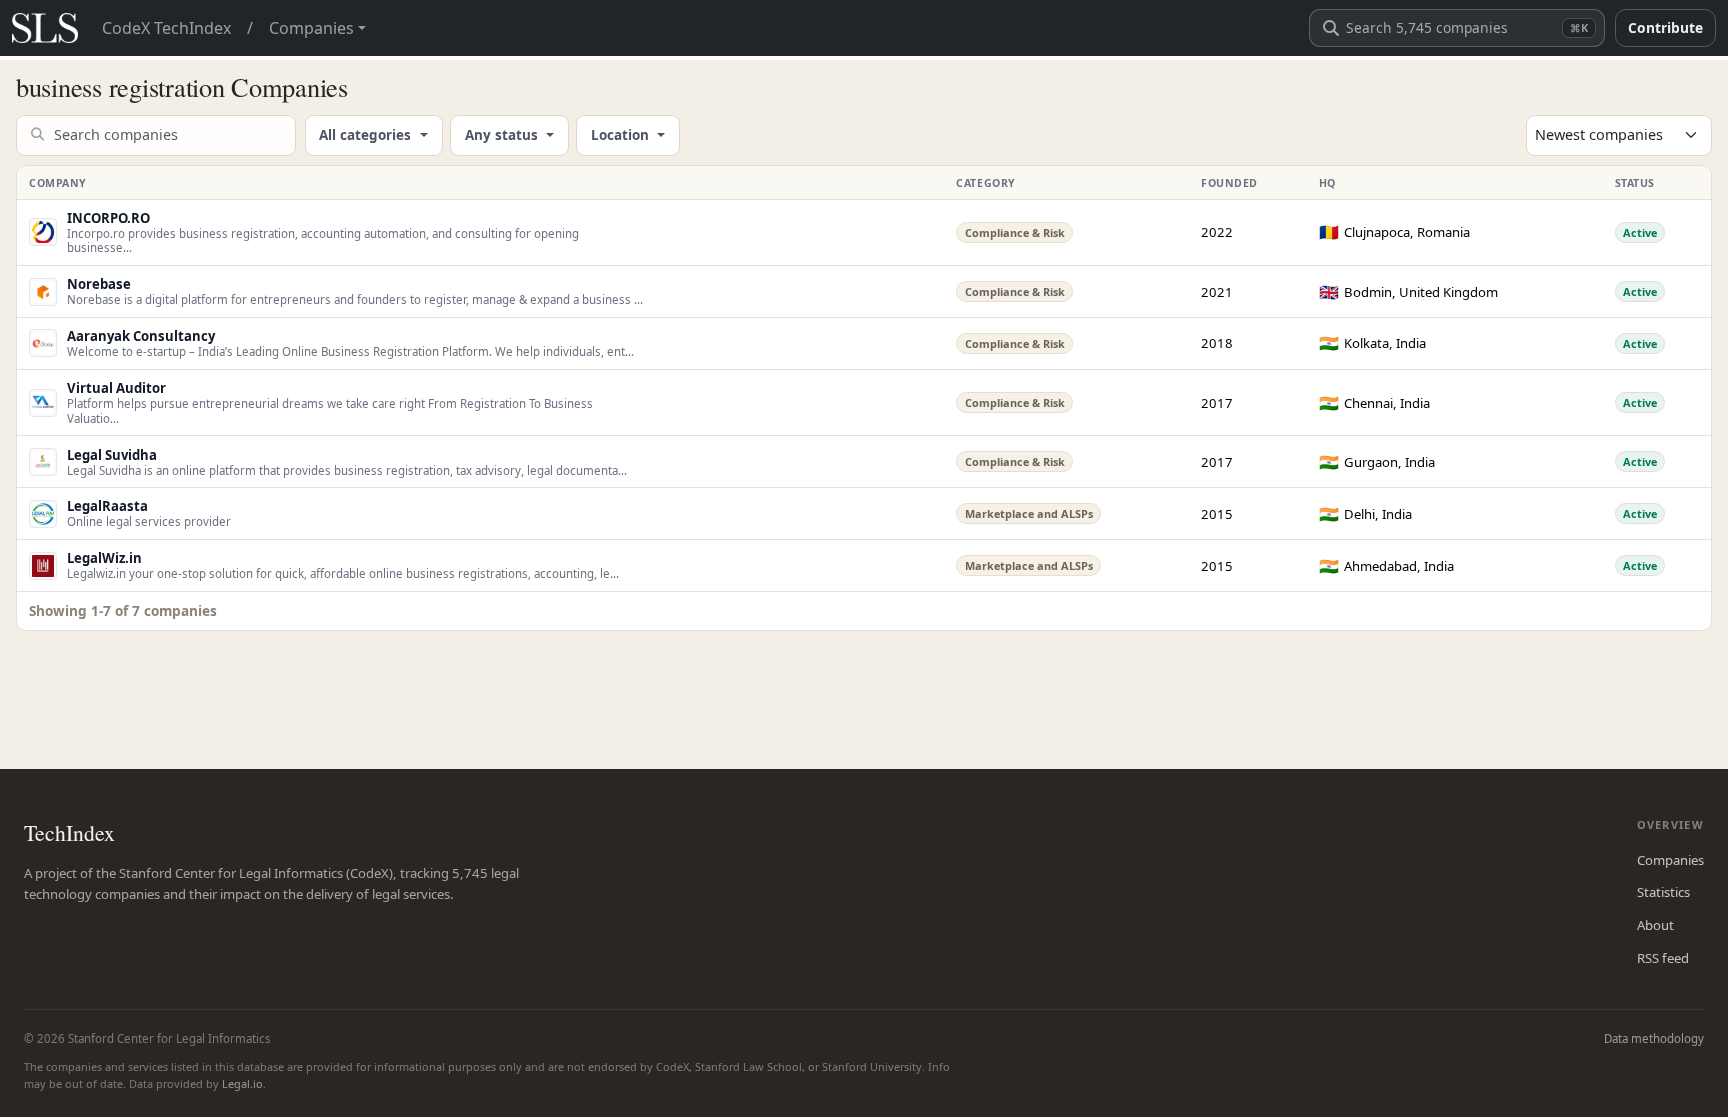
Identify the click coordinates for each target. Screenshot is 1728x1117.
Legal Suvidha (112, 455)
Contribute (1665, 27)
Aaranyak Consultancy (141, 336)
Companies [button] (311, 28)
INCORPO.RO (108, 218)
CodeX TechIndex (166, 28)
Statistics (1663, 892)
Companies (1670, 860)
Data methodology (1654, 1038)
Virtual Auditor (116, 388)
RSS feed (1663, 958)
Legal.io (242, 1083)
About (1655, 925)
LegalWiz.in (104, 558)
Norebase (99, 284)
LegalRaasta (107, 506)
